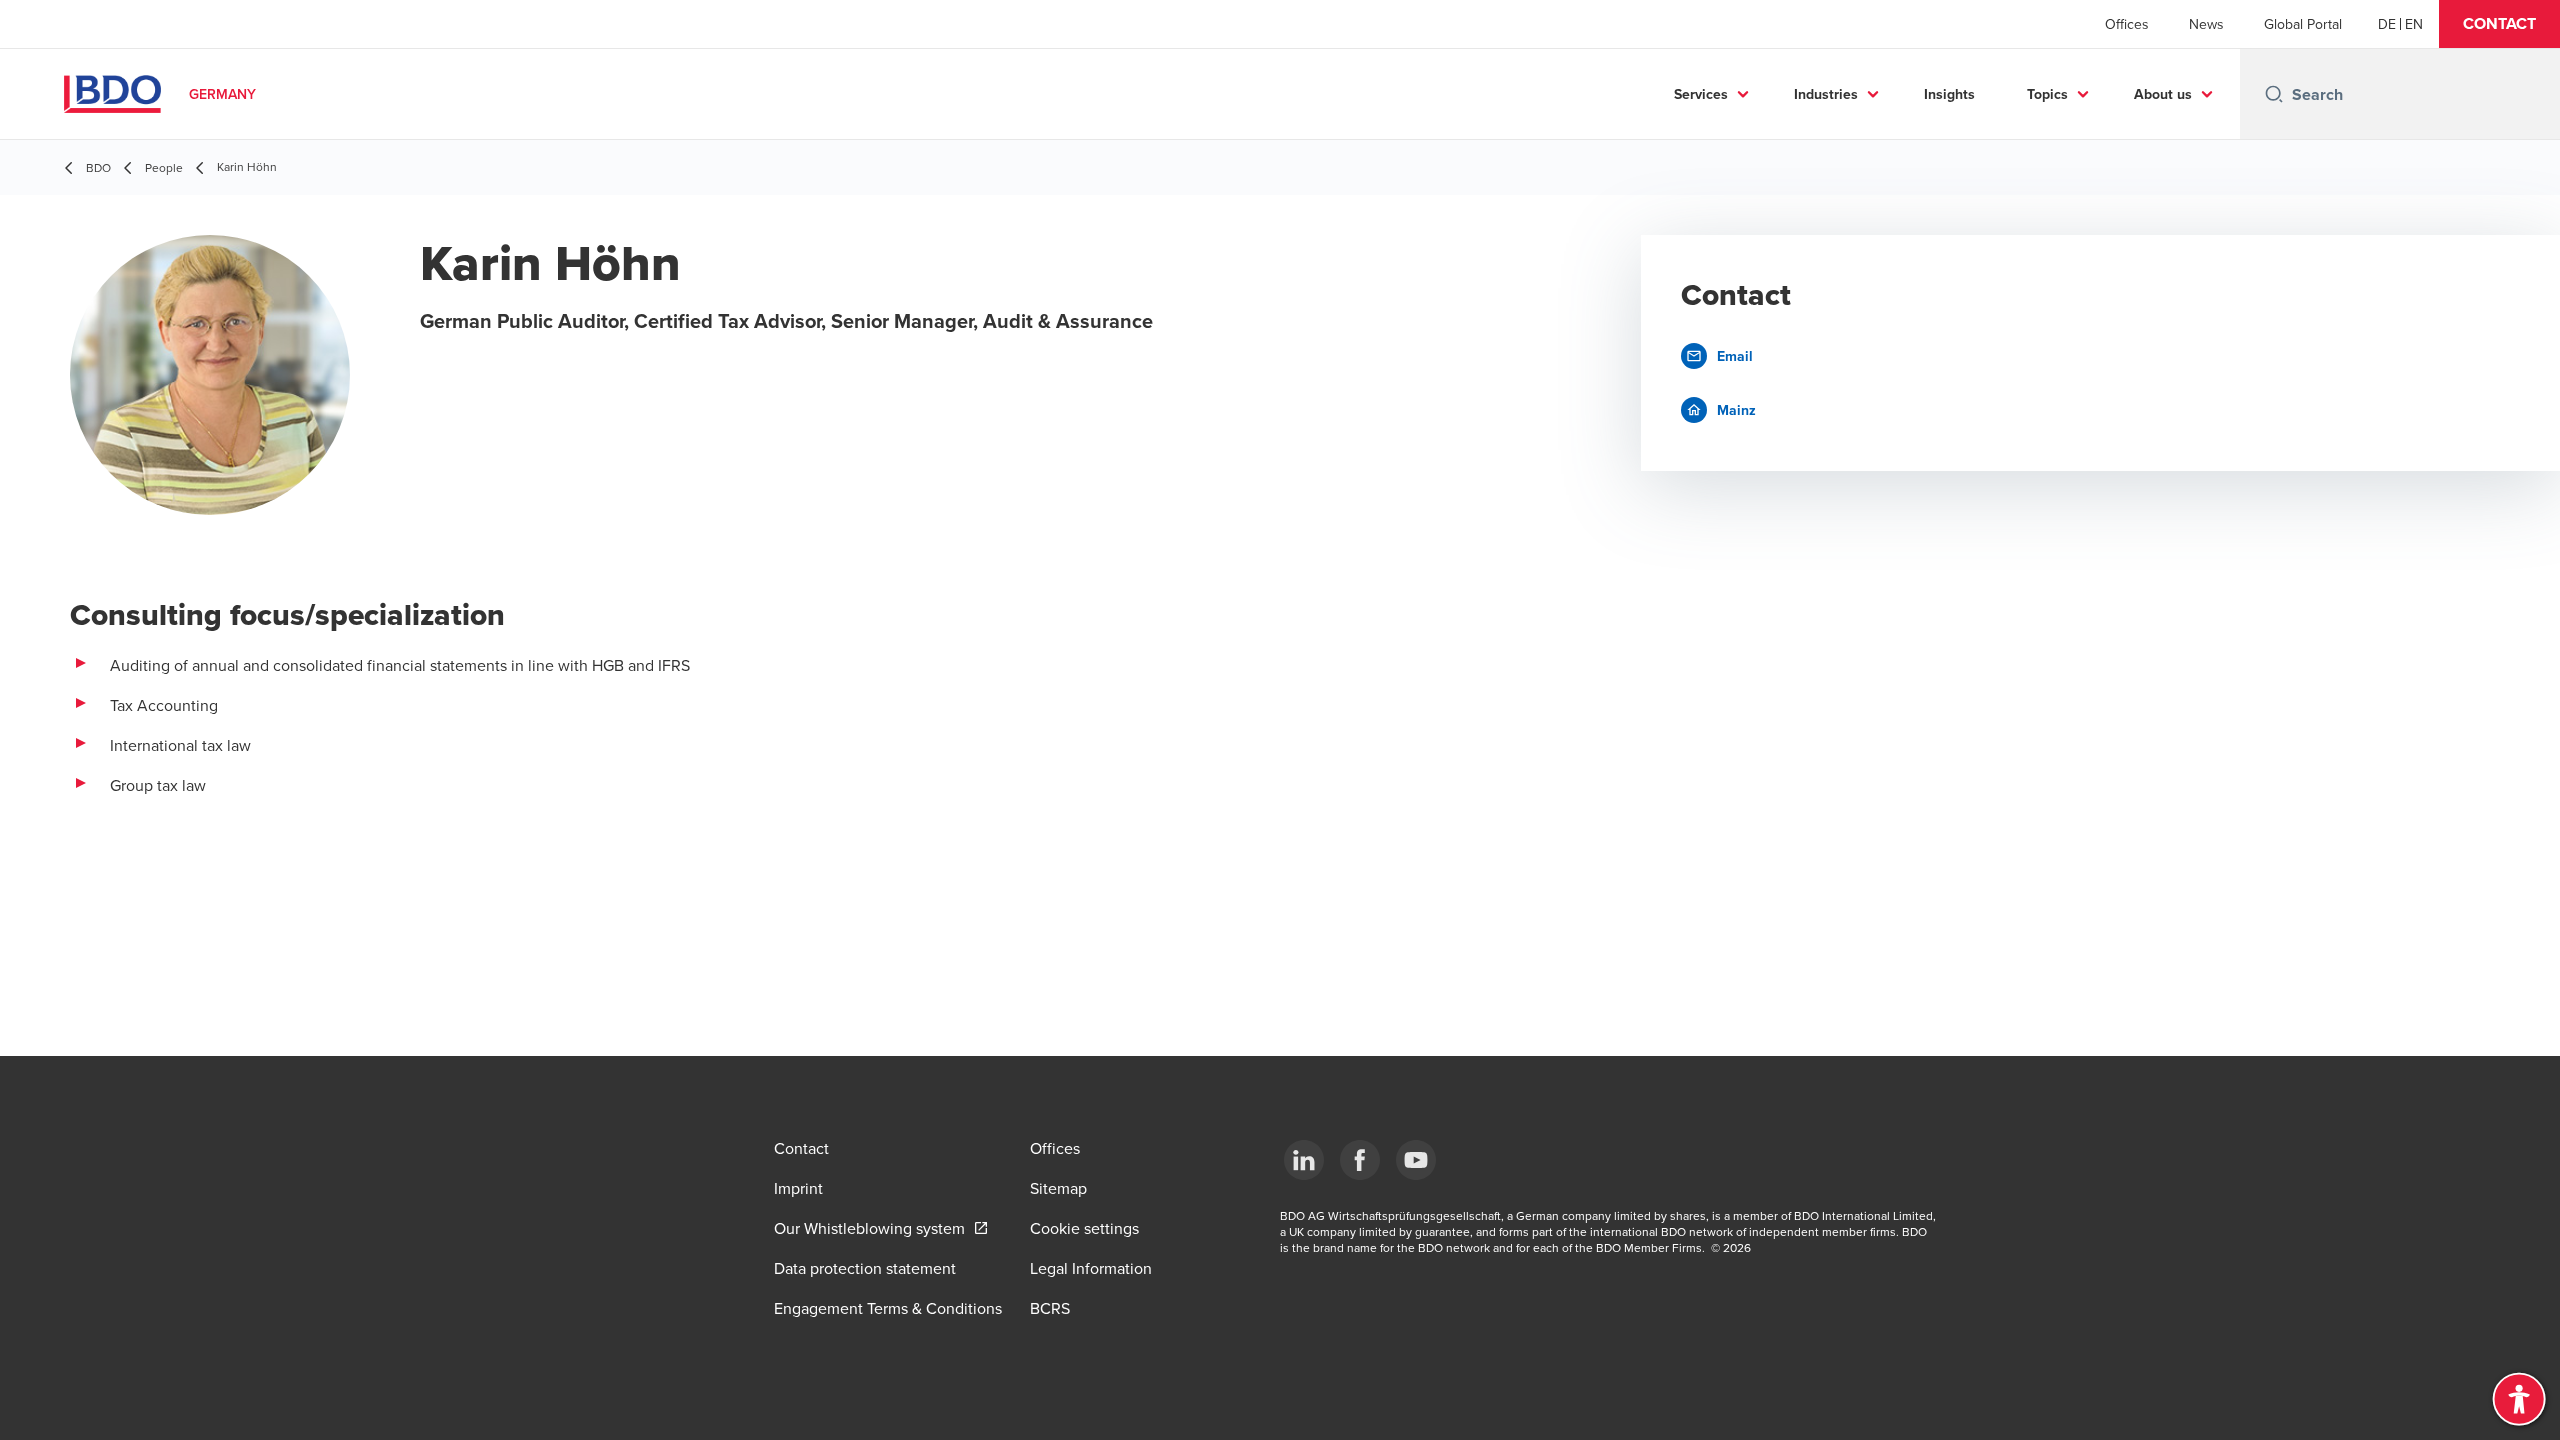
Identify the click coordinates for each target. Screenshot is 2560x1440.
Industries (1826, 94)
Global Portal (2303, 24)
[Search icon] (2274, 94)
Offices (2127, 24)
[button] (2499, 24)
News (2206, 24)
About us (2163, 94)
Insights (1949, 94)
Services (1701, 94)
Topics (2047, 94)
